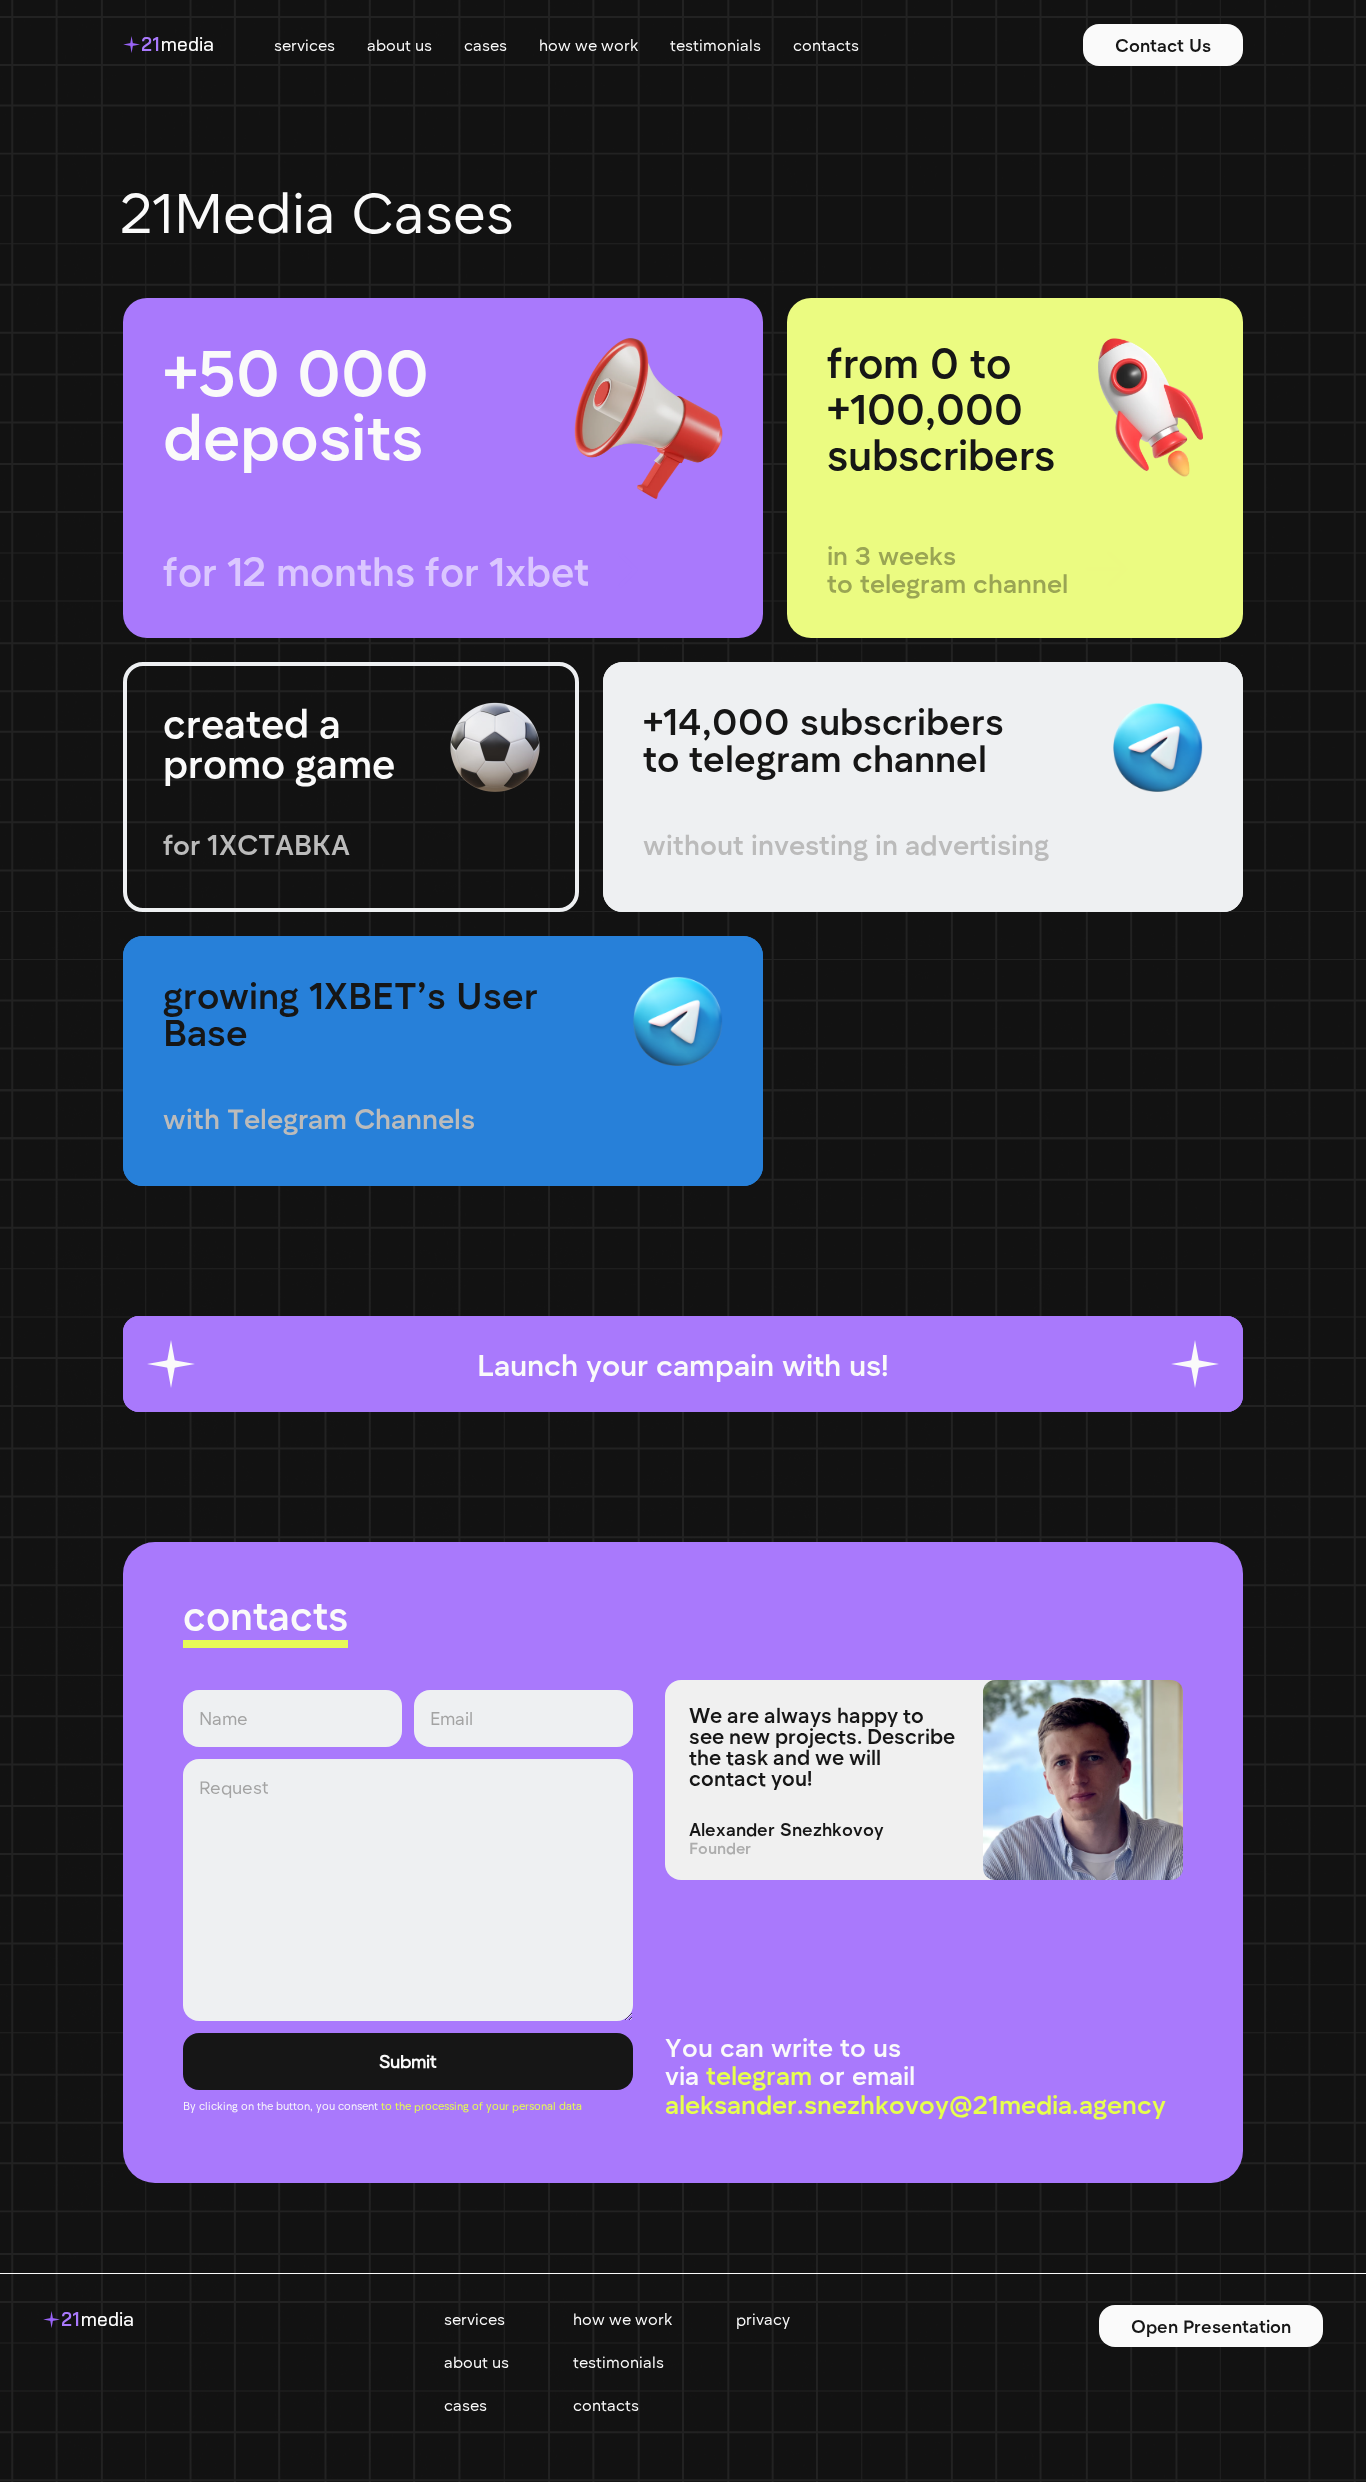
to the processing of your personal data (481, 2105)
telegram (759, 2074)
